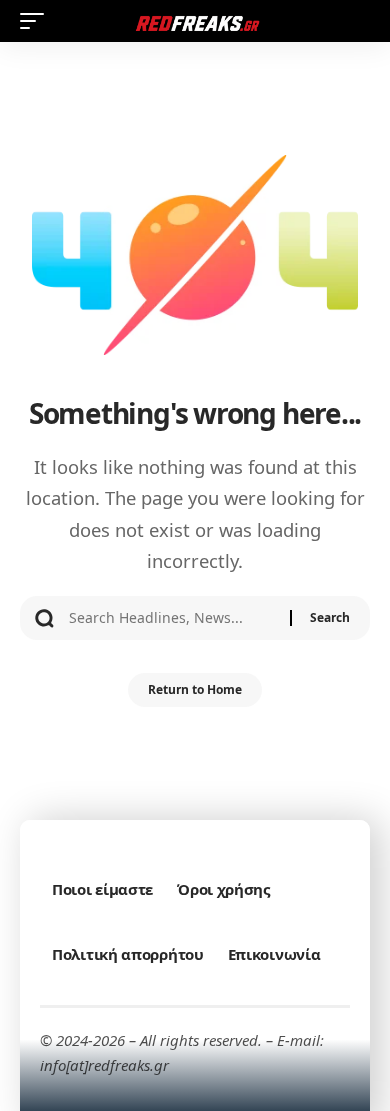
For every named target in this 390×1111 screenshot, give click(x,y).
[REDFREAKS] (195, 21)
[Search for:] (172, 618)
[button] (37, 21)
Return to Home (195, 689)
